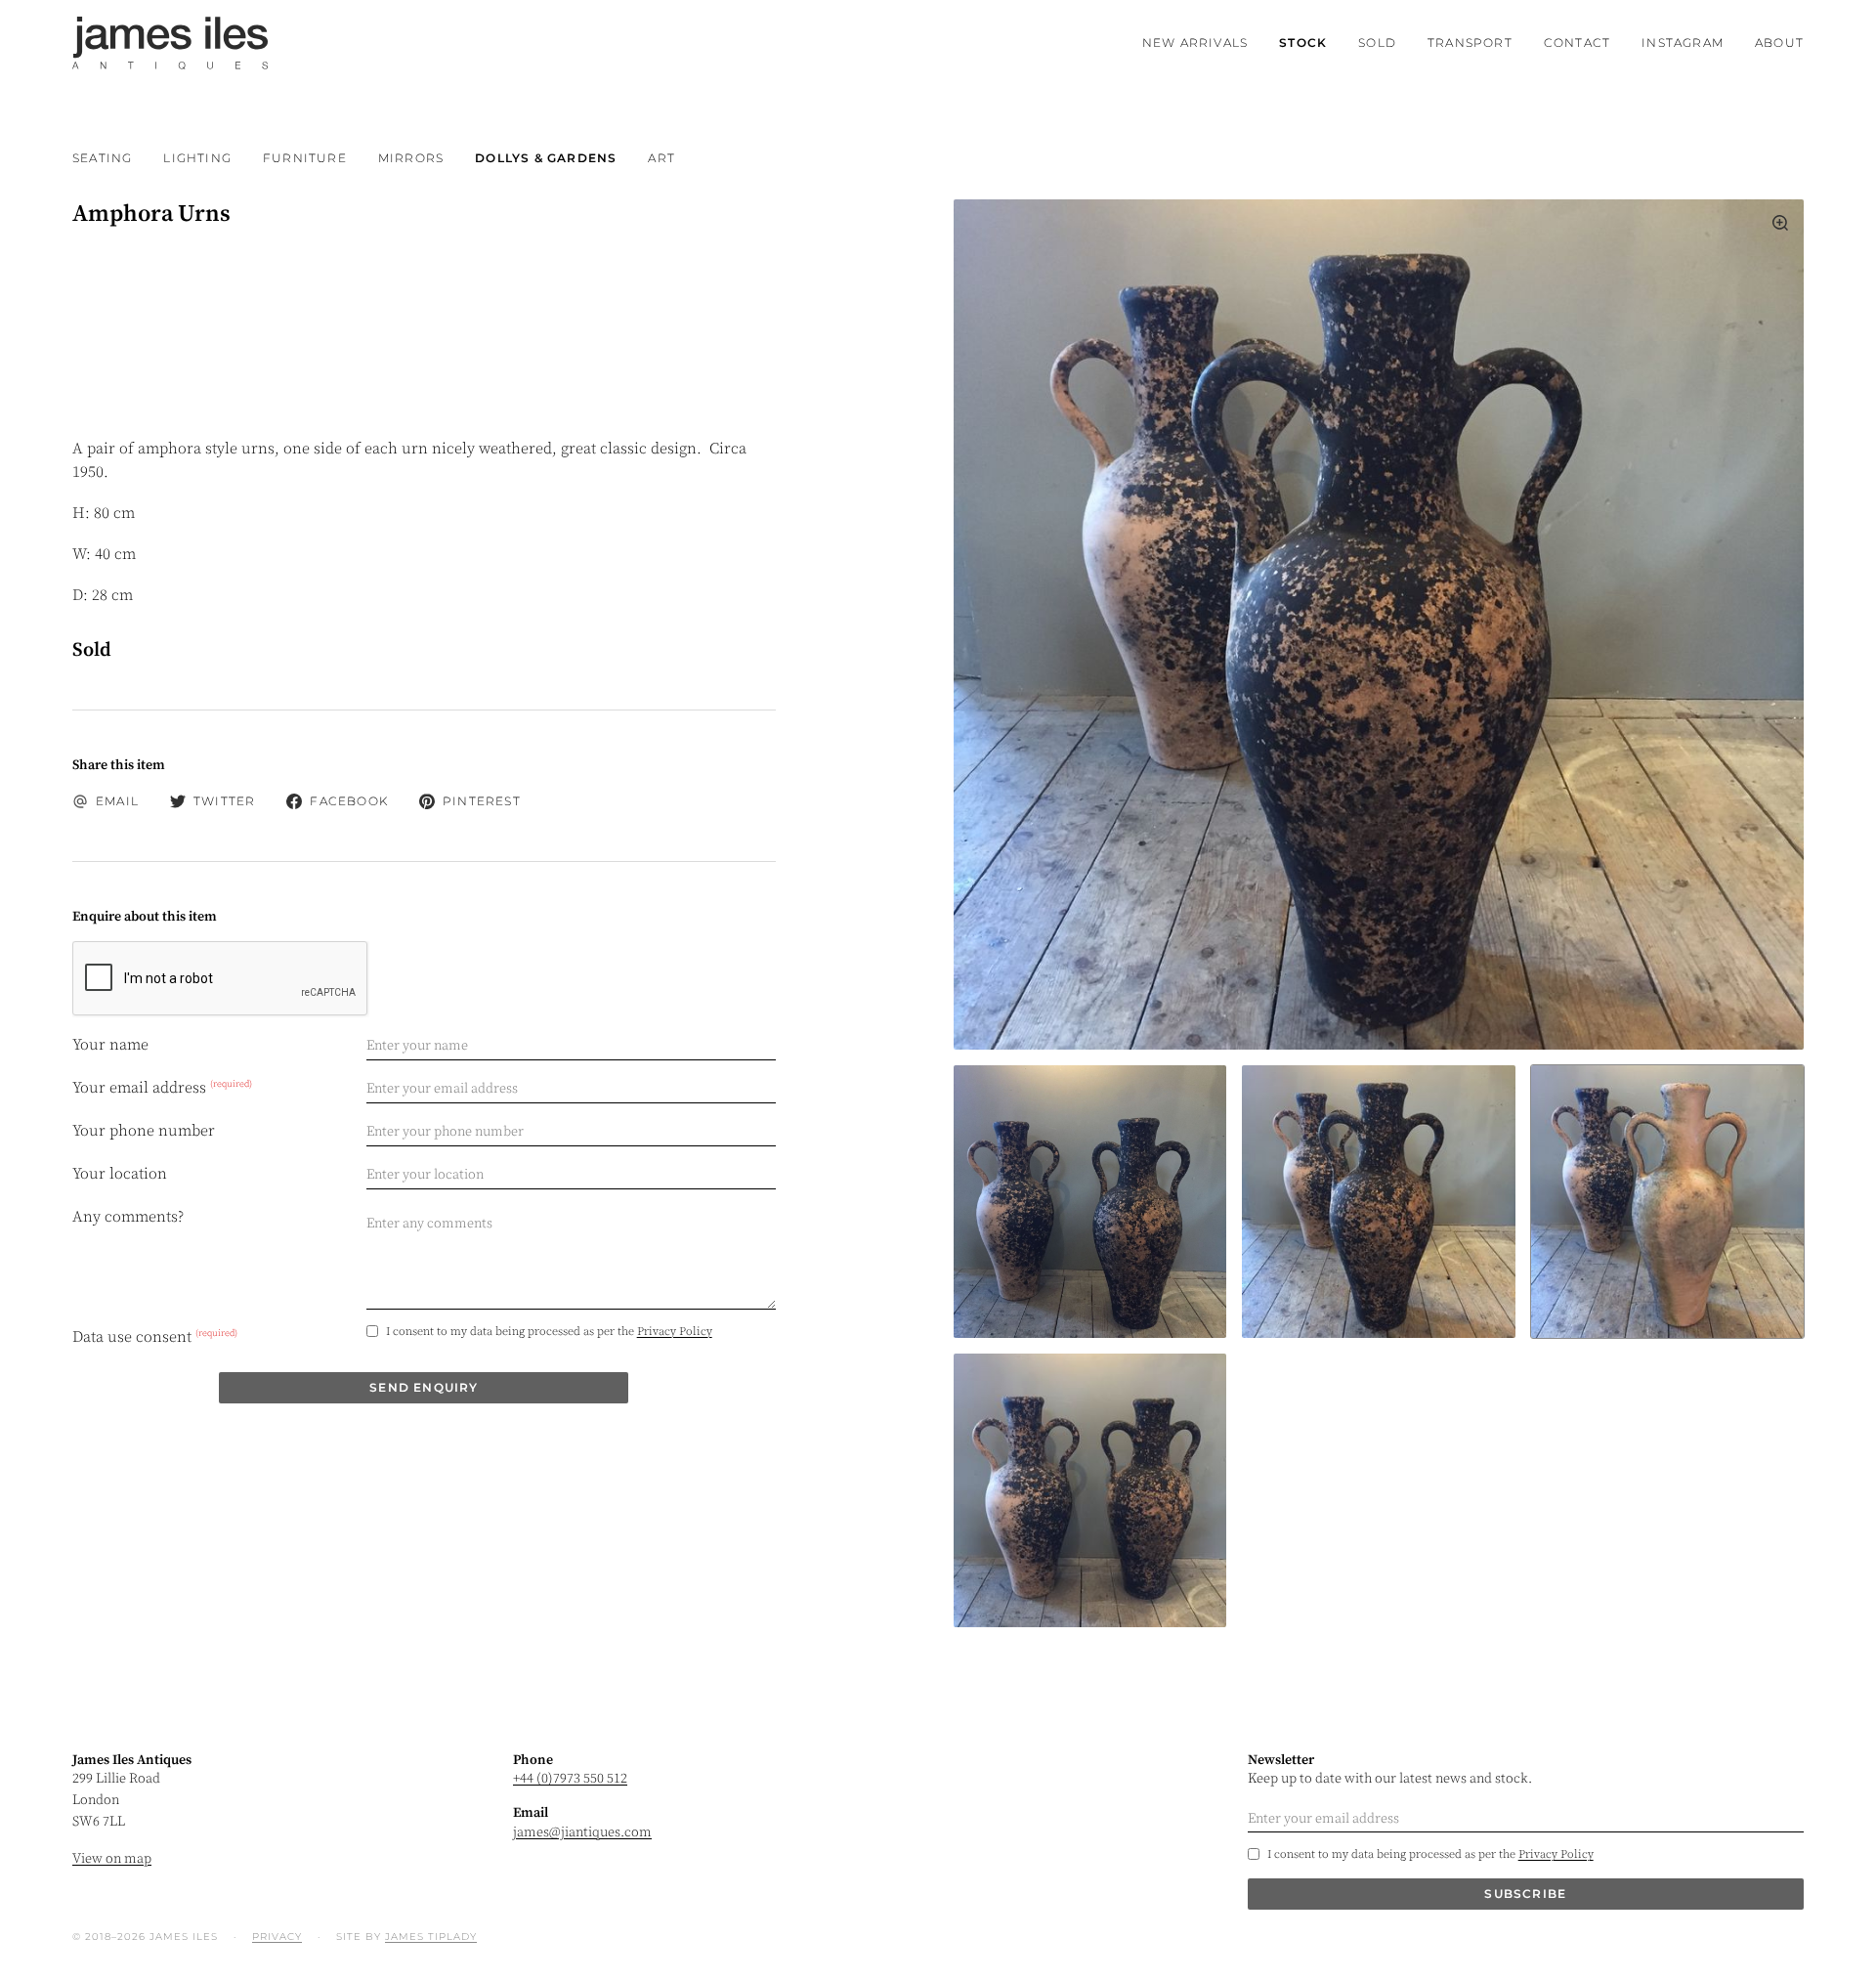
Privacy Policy (675, 1332)
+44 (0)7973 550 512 (570, 1779)
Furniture (305, 158)
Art (661, 158)
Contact (1577, 43)
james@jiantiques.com (582, 1832)
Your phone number (144, 1131)
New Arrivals (1195, 43)
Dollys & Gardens (546, 158)
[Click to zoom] (1379, 624)
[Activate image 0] (1090, 1202)
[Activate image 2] (1667, 1202)
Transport (1470, 43)
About (1779, 43)
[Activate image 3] (1090, 1490)
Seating (102, 158)
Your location (120, 1174)
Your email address (162, 1088)
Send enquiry (424, 1387)
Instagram (1683, 43)
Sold (1377, 43)
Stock (1303, 43)
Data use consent (155, 1336)
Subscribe (1525, 1894)
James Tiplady (431, 1937)
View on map (112, 1859)
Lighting (197, 158)
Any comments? (128, 1217)
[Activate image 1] (1378, 1202)
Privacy (277, 1937)
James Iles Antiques (170, 43)
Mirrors (411, 158)
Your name (110, 1045)
